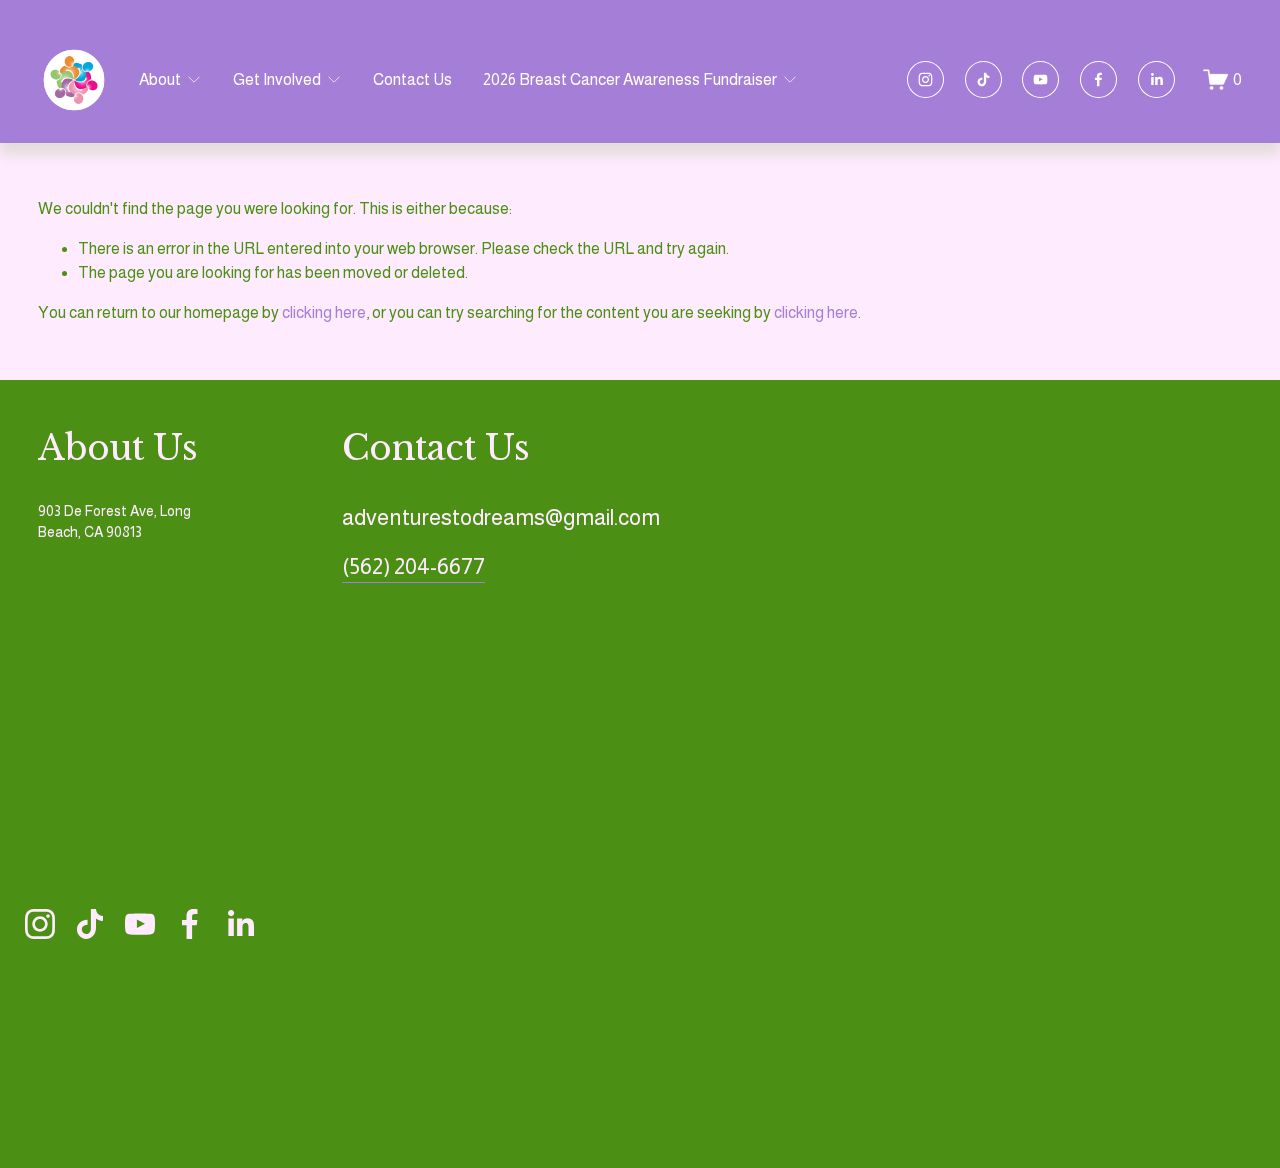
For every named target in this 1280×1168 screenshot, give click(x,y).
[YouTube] (1040, 79)
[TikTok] (983, 79)
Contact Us (412, 79)
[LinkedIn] (1156, 79)
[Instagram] (925, 79)
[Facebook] (1098, 79)
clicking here (324, 312)
